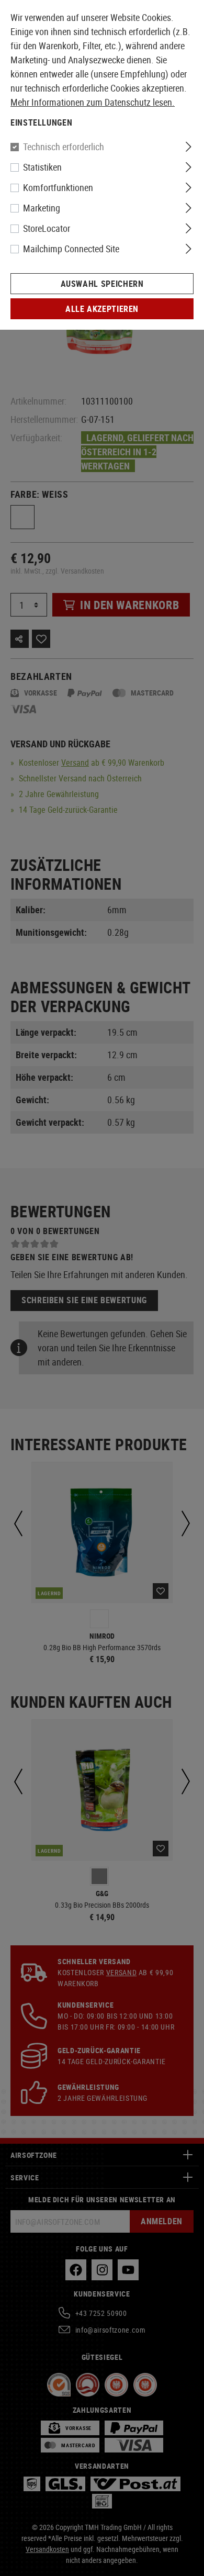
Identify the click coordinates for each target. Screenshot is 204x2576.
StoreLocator (47, 228)
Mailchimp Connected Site (71, 249)
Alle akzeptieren (102, 309)
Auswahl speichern (102, 284)
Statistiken (42, 167)
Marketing (42, 208)
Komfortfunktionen (58, 187)
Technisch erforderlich (64, 147)
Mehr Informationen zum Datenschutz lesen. (93, 102)
